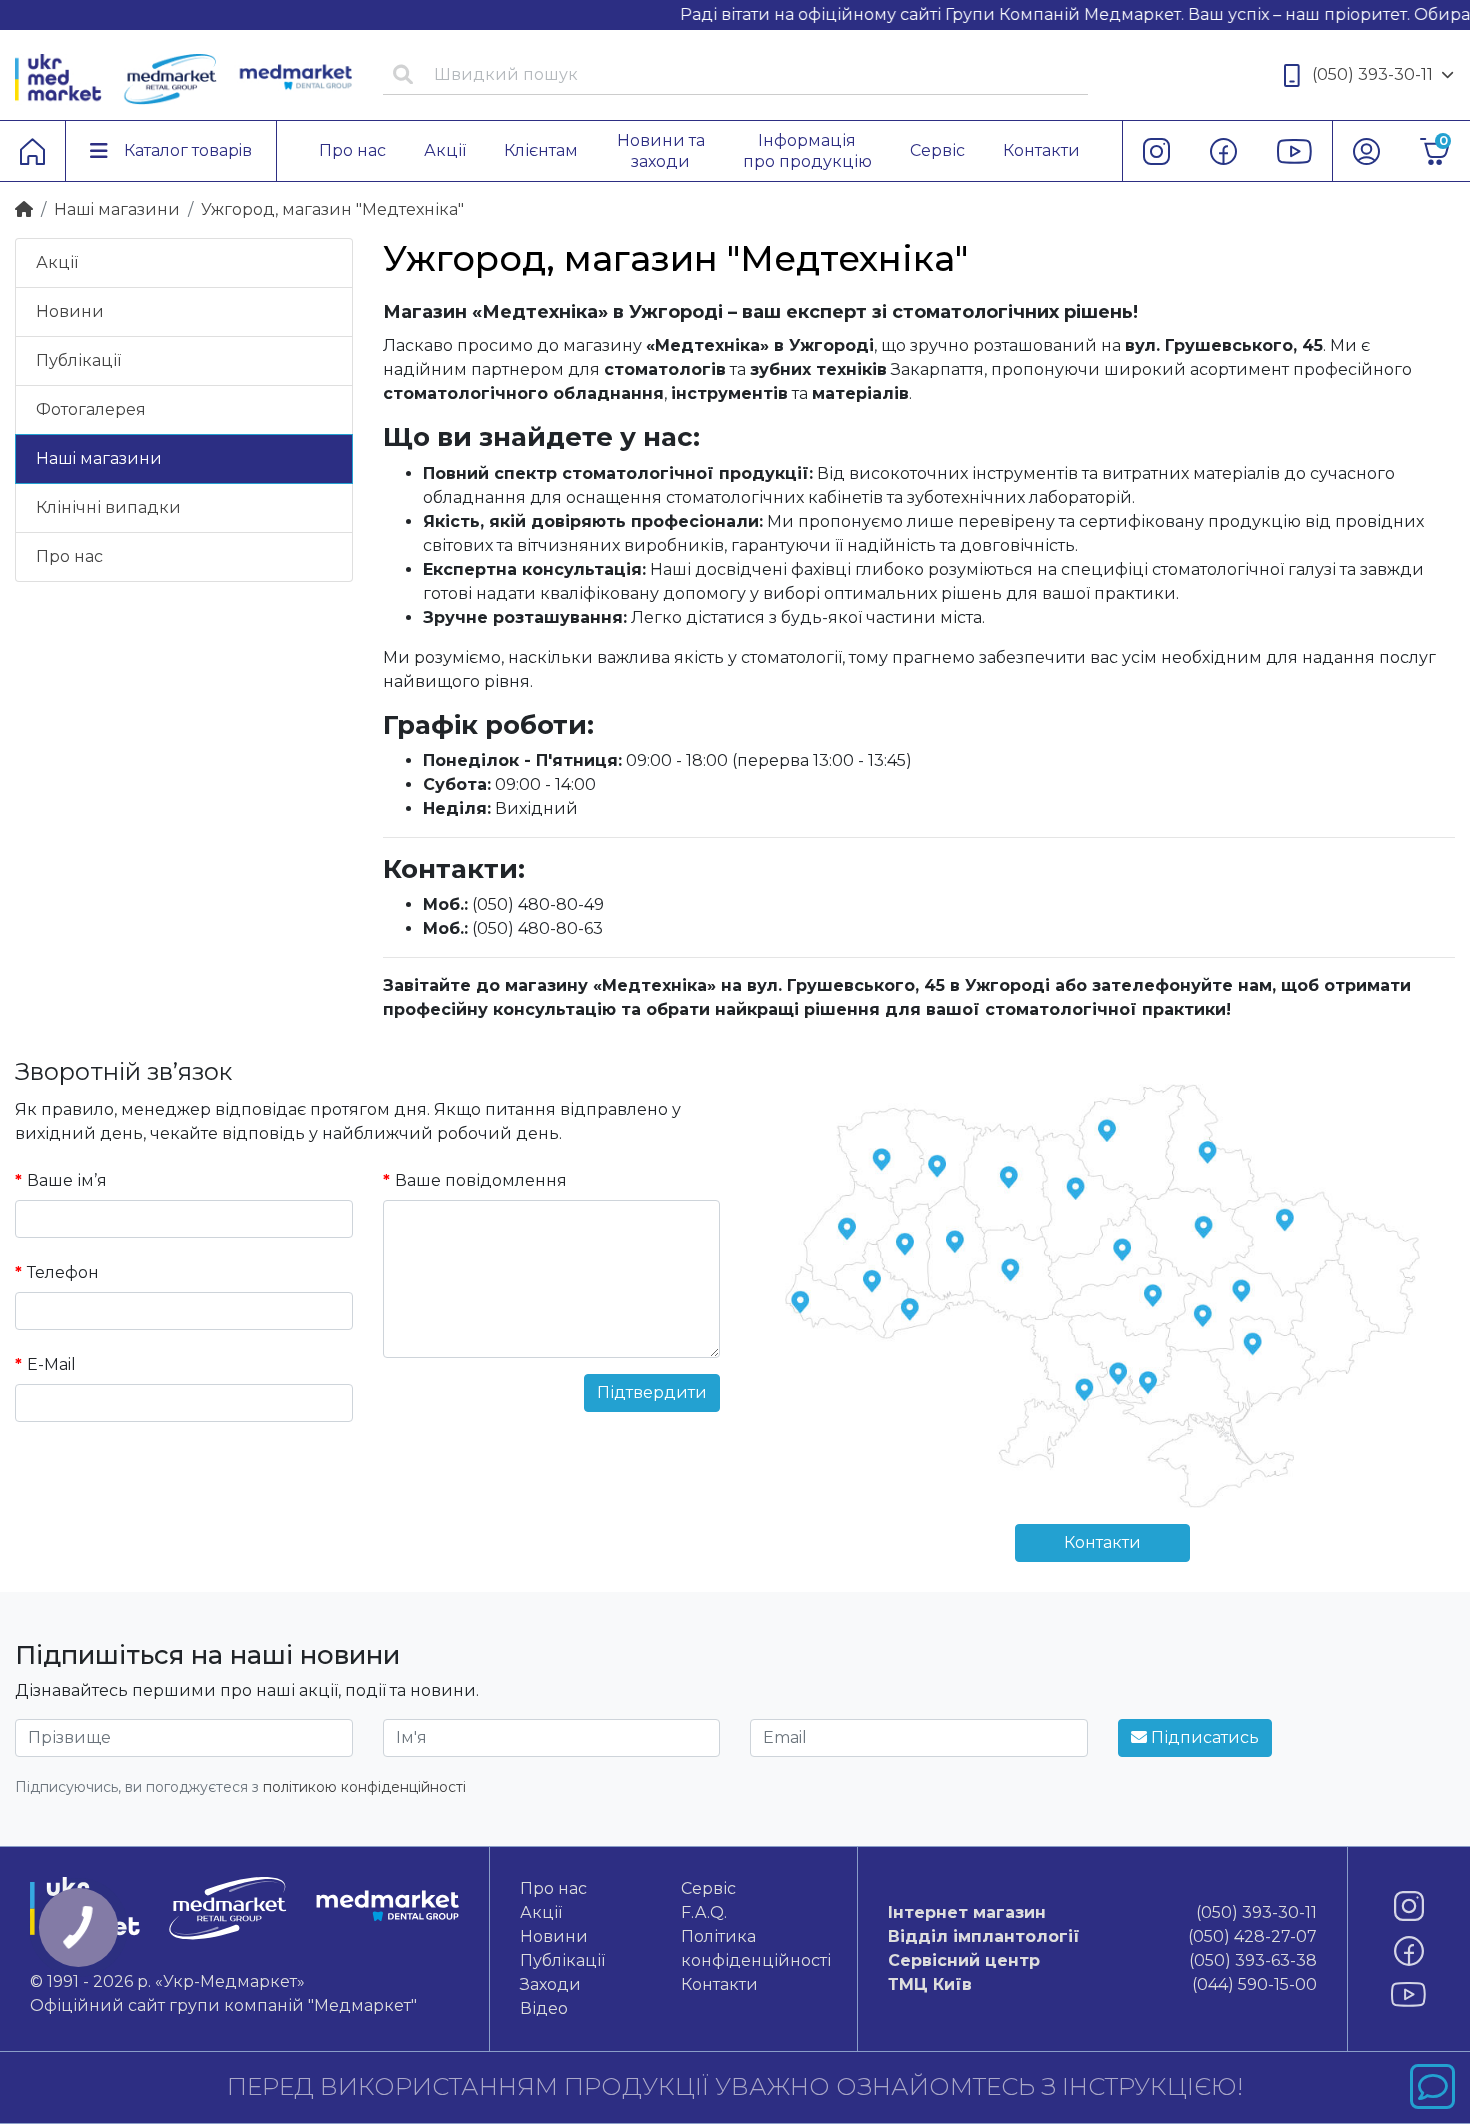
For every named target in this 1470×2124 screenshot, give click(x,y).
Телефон (63, 1272)
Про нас (69, 556)
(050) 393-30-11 (1372, 74)
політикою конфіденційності (364, 1787)
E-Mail (51, 1364)
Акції (57, 262)
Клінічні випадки (108, 507)
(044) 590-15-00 (1102, 1984)
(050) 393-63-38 (1102, 1960)
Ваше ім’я (67, 1180)
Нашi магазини (117, 209)
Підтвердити (652, 1392)
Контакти (1102, 1542)
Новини (70, 311)
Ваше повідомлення (481, 1180)
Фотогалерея (91, 409)
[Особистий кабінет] (1366, 151)
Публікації (78, 360)
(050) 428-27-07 (1102, 1936)
